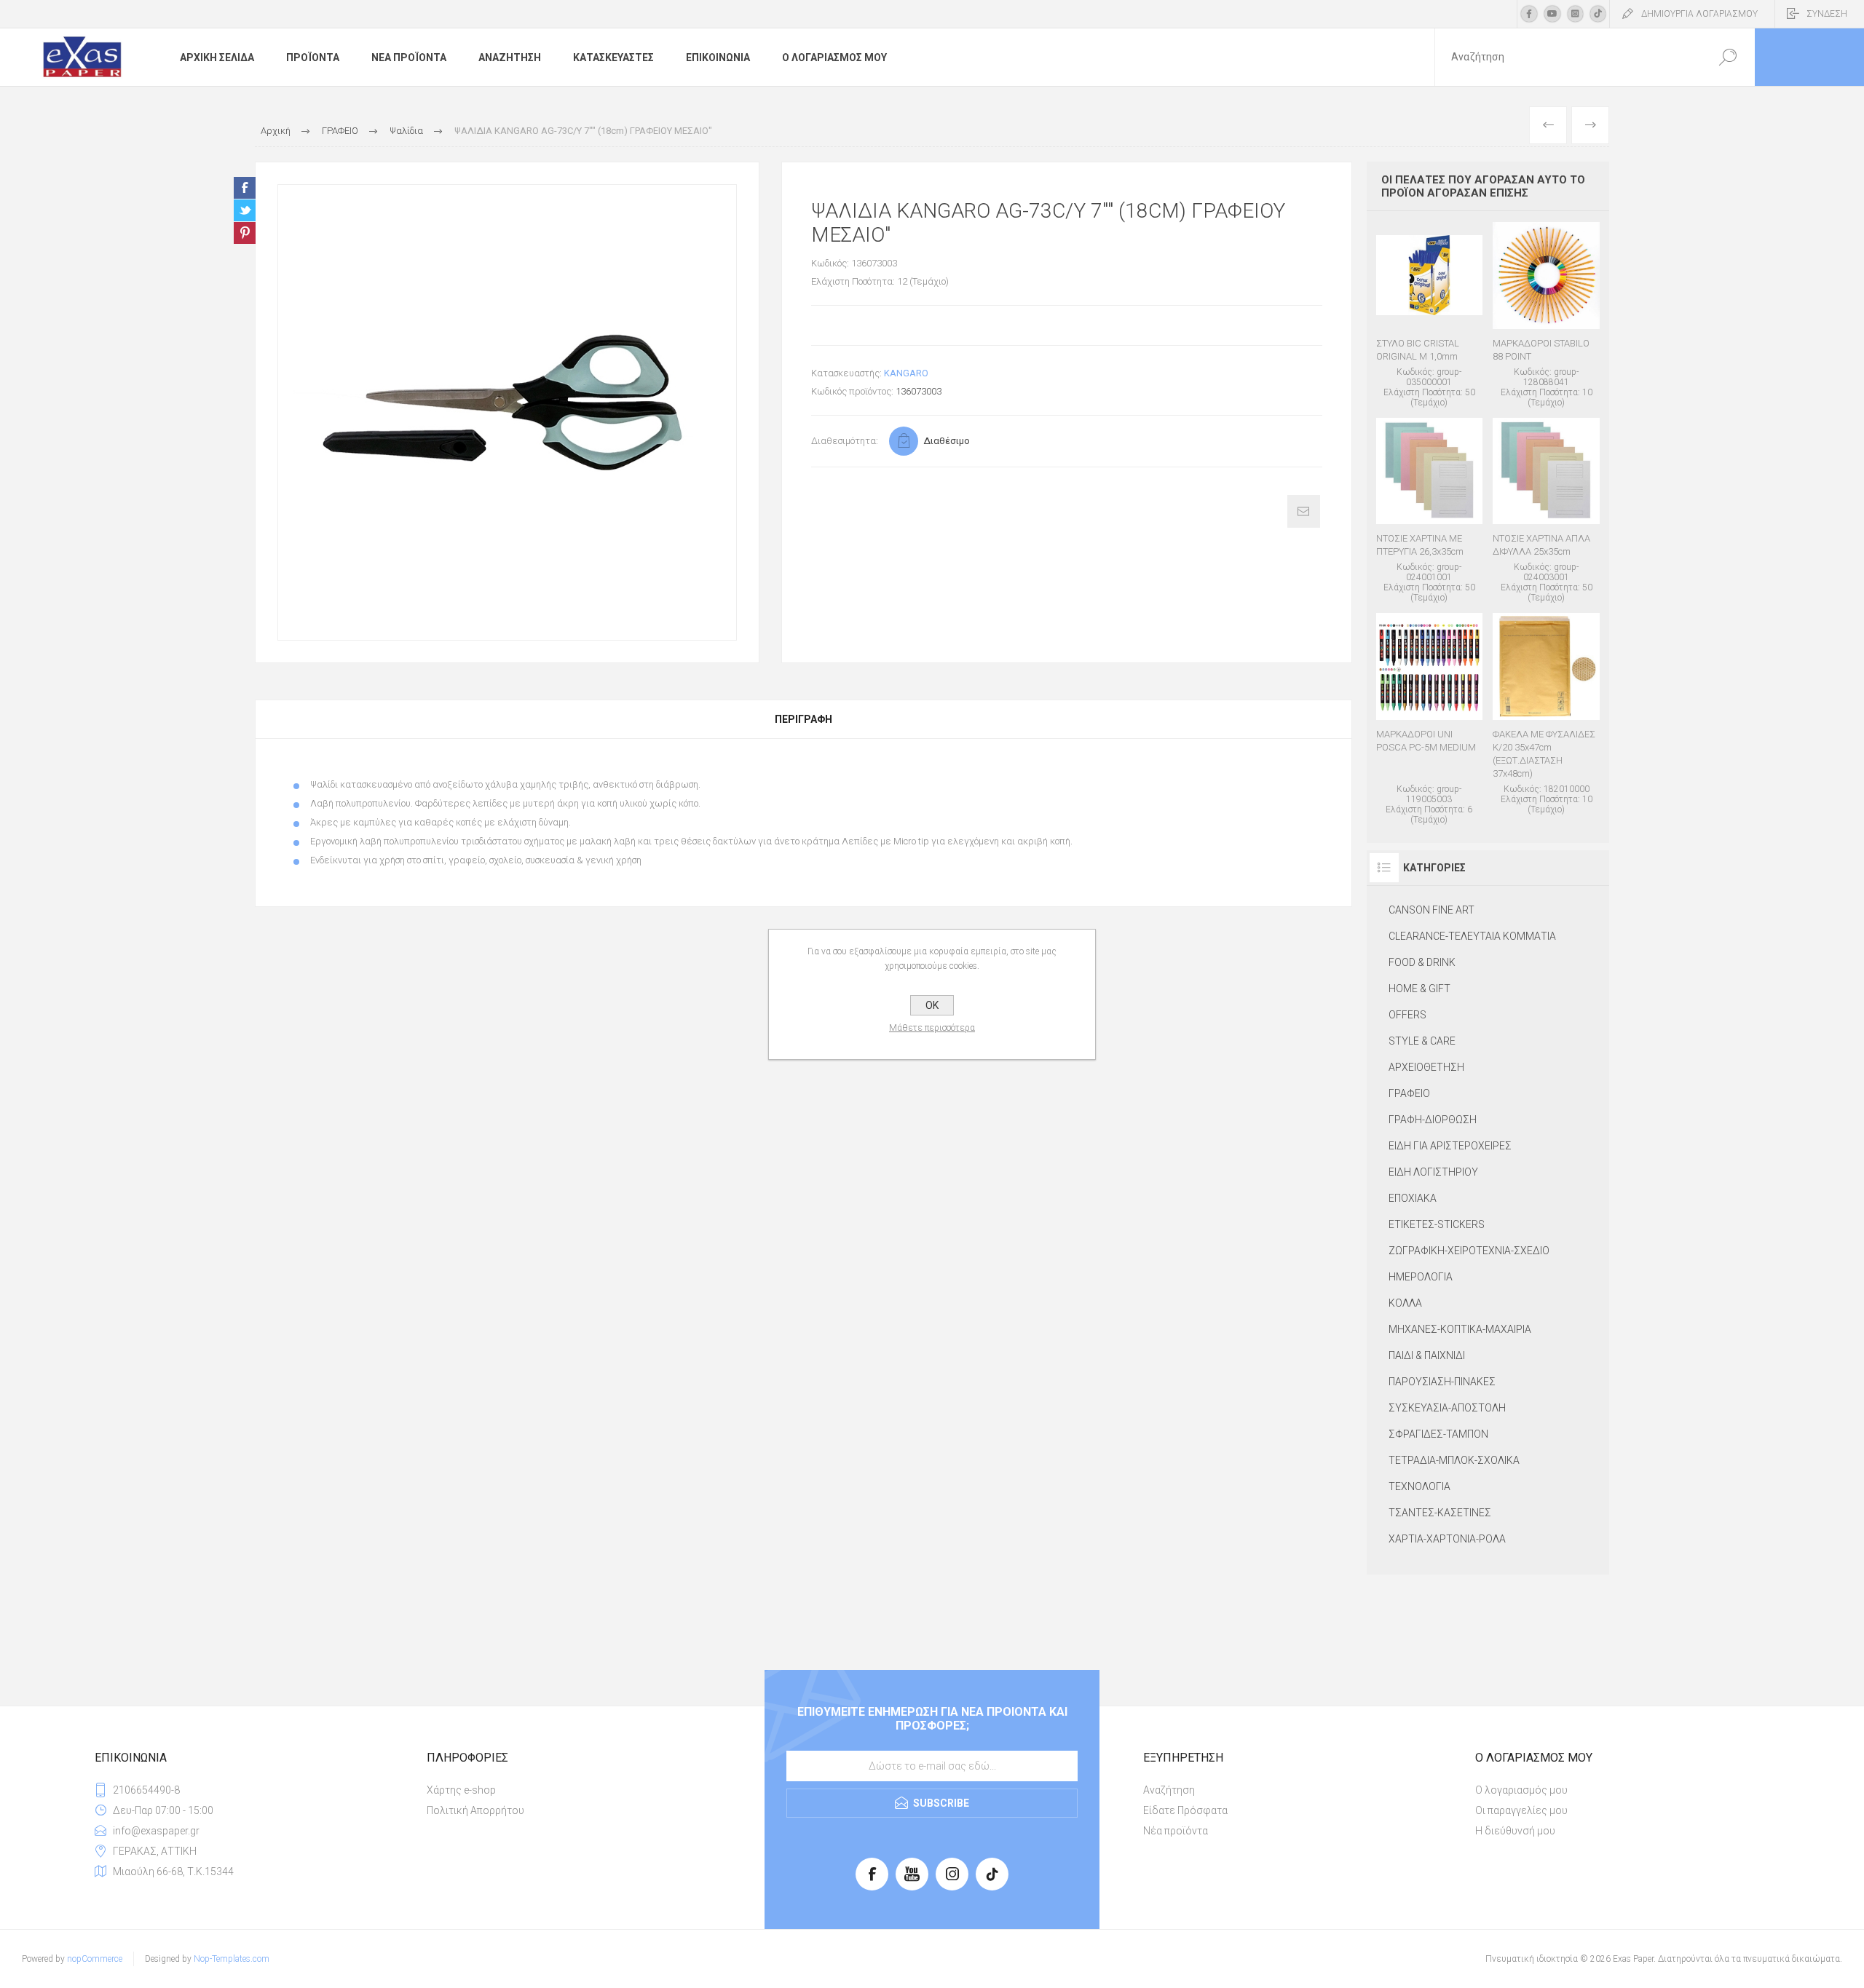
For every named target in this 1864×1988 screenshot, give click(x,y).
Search (1727, 57)
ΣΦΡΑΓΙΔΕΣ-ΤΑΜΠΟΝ (1438, 1434)
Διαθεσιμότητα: (845, 441)
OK (932, 1005)
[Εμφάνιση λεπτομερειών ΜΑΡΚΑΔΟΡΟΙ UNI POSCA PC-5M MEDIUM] (1430, 719)
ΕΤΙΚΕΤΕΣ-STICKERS (1437, 1224)
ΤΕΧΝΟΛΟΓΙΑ (1419, 1486)
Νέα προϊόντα (1176, 1831)
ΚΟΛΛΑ (1405, 1303)
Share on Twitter (245, 210)
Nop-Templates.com (232, 1959)
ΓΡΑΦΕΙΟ (1409, 1093)
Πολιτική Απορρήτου (475, 1810)
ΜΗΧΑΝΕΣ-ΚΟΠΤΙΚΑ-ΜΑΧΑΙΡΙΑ (1460, 1329)
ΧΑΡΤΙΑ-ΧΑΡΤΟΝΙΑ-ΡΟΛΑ (1447, 1539)
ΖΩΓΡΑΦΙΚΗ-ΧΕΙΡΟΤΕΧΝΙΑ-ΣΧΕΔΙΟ (1469, 1251)
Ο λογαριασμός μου (1521, 1790)
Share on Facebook (245, 188)
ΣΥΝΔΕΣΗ (1827, 14)
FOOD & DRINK (1422, 962)
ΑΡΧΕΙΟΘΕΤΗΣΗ (1426, 1067)
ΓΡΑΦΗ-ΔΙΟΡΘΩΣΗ (1433, 1120)
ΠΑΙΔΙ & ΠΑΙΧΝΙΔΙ (1427, 1355)
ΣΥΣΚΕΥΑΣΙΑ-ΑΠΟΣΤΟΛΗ (1447, 1408)
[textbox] (1568, 57)
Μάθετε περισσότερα (932, 1028)
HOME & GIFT (1419, 989)
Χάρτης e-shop (461, 1790)
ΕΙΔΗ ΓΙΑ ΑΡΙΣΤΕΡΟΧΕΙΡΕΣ (1450, 1146)
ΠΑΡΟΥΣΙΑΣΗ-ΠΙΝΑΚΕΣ (1442, 1382)
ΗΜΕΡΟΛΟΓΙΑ (1421, 1277)
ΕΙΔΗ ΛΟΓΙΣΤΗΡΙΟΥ (1433, 1172)
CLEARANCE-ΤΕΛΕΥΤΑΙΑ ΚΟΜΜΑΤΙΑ (1472, 936)
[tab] (803, 719)
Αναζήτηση (1169, 1790)
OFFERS (1407, 1015)
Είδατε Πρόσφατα (1185, 1810)
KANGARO (906, 373)
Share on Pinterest (245, 233)
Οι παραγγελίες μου (1521, 1810)
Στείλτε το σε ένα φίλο (1304, 511)
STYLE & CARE (1422, 1041)
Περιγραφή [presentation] (803, 719)
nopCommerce (95, 1959)
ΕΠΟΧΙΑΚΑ (1413, 1198)
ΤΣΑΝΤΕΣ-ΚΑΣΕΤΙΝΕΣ (1440, 1513)
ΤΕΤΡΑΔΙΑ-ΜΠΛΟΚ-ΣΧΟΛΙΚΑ (1454, 1460)
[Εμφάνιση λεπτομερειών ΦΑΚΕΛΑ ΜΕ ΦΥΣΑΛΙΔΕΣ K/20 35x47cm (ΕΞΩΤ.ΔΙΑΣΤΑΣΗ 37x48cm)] (1546, 714)
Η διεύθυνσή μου (1515, 1831)
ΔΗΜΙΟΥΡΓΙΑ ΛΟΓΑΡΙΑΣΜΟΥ (1699, 14)
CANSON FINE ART (1431, 910)
